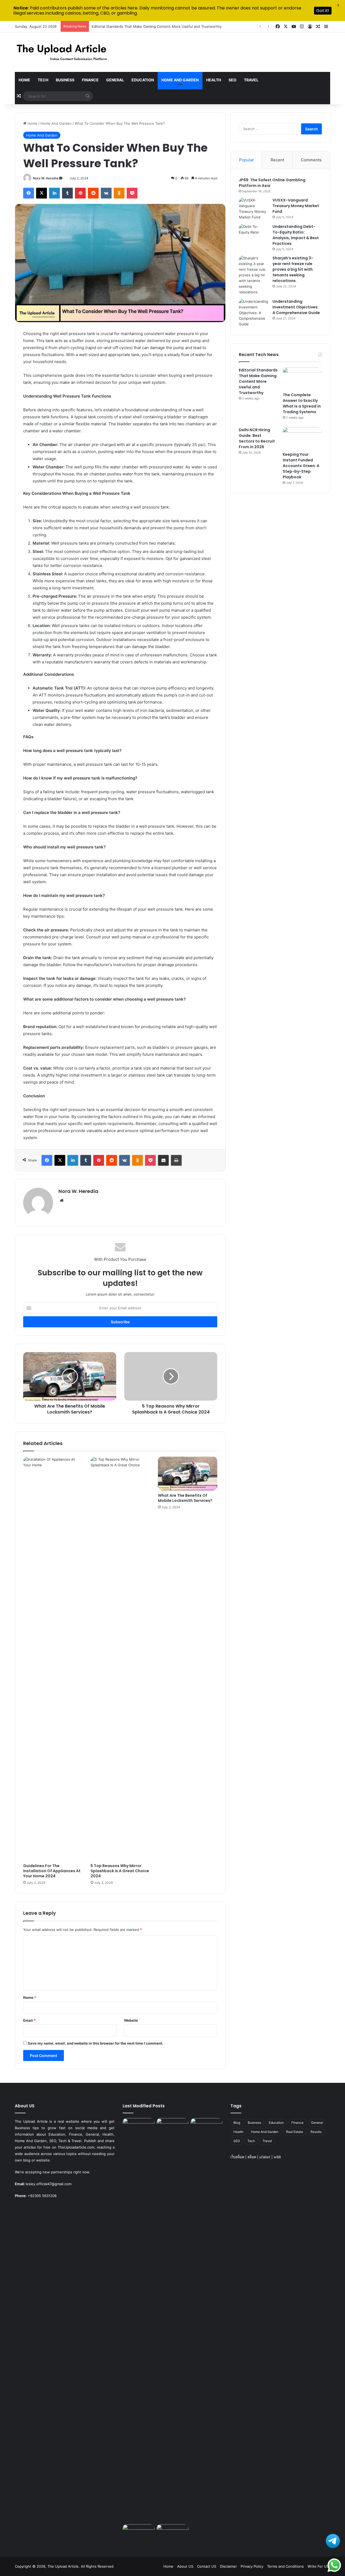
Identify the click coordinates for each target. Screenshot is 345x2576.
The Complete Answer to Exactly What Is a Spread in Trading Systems (150, 26)
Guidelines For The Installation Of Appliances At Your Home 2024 (52, 1871)
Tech (43, 80)
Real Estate (294, 2132)
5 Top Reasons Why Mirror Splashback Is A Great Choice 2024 (120, 1871)
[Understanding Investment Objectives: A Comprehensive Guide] (254, 313)
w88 (277, 2157)
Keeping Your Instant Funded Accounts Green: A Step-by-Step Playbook (301, 466)
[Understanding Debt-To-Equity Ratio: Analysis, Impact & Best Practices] (254, 234)
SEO (232, 80)
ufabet (265, 2157)
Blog (237, 2123)
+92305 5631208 (42, 2196)
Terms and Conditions (285, 2566)
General (115, 80)
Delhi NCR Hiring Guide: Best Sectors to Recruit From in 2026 (257, 438)
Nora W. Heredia (46, 178)
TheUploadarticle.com (76, 2147)
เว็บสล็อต (237, 2157)
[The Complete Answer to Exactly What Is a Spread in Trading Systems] (302, 378)
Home (24, 80)
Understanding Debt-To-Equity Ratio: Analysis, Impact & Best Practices (296, 235)
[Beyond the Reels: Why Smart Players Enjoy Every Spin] (206, 2320)
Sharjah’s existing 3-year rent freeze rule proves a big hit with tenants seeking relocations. (293, 269)
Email (29, 2020)
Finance (90, 80)
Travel (251, 80)
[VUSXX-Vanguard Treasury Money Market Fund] (254, 209)
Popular (246, 160)
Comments (311, 160)
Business (65, 80)
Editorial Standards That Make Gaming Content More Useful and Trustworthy (258, 381)
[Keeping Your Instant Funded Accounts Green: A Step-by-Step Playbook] (302, 438)
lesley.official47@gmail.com (49, 2184)
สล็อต (252, 2157)
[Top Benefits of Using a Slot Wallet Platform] (139, 2533)
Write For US (318, 2566)
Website (131, 2020)
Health (214, 80)
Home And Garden (180, 80)
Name (30, 1997)
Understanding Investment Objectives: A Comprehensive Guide (296, 307)
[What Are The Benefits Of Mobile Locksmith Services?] (188, 1473)
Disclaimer (228, 2566)
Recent (277, 160)
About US (185, 2566)
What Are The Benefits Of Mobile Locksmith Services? (185, 1498)
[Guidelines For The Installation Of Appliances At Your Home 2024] (53, 1659)
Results (316, 2132)
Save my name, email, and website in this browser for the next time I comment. (96, 2043)
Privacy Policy (252, 2566)
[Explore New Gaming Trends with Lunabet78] (172, 2533)
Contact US (207, 2566)
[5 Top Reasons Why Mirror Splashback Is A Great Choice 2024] (120, 1659)
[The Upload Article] (65, 52)
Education (143, 80)
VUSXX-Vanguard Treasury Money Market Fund (296, 206)
